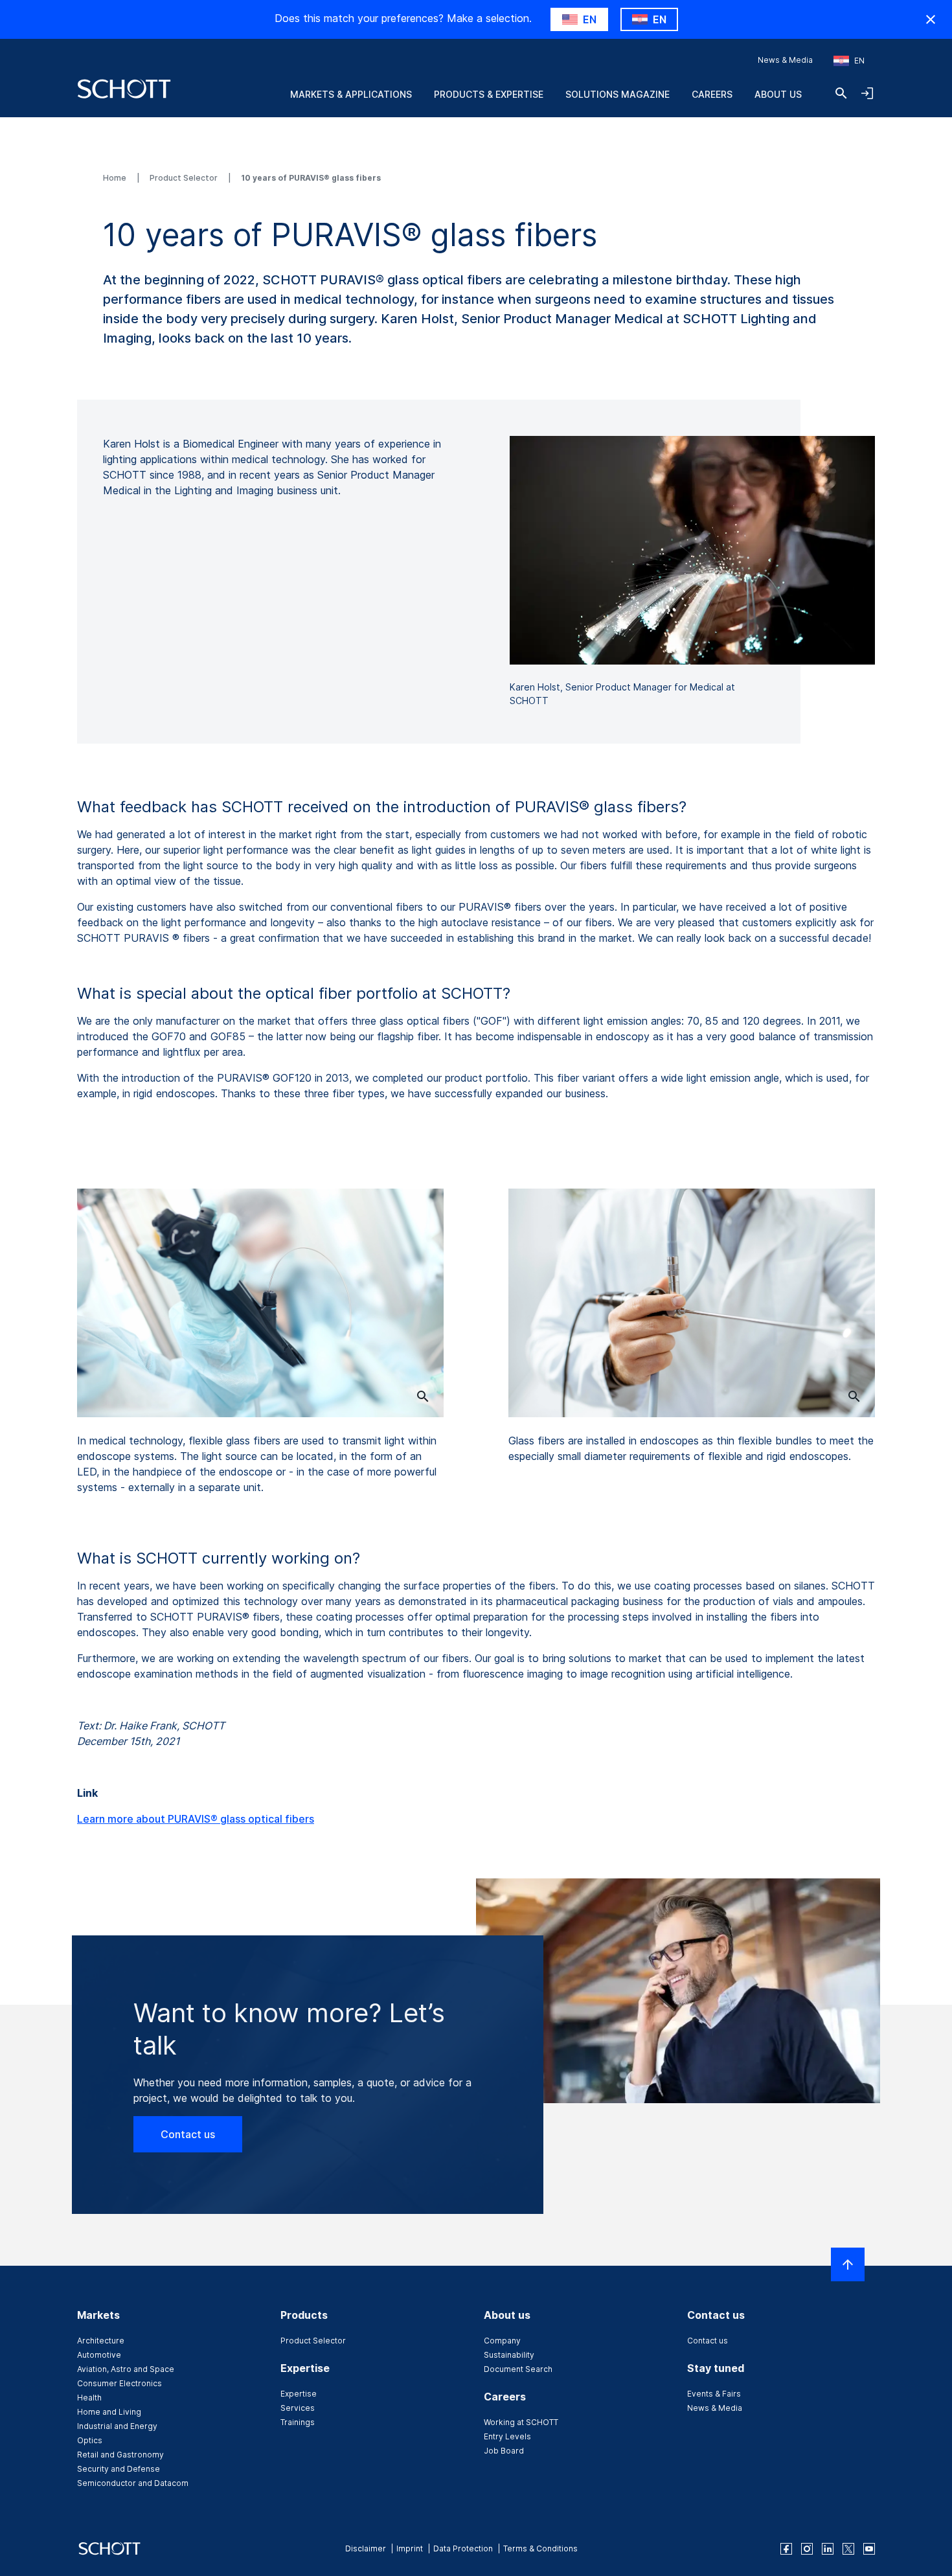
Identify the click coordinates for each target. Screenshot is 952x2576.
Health (89, 2398)
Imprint (410, 2548)
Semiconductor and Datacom (133, 2483)
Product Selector (185, 178)
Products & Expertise (489, 94)
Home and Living (109, 2412)
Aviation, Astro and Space (126, 2369)
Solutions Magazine (618, 94)
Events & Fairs (714, 2394)
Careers (712, 94)
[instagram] (807, 2549)
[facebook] (786, 2549)
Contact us (188, 2134)
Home (116, 178)
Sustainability (509, 2355)
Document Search (518, 2369)
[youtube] (869, 2549)
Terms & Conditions (540, 2548)
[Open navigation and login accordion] (867, 93)
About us (778, 94)
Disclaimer (366, 2548)
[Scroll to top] (848, 2264)
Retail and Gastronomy (120, 2455)
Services (298, 2408)
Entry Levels (507, 2436)
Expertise (299, 2394)
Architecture (101, 2341)
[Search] (841, 93)
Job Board (504, 2451)
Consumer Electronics (119, 2383)
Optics (90, 2440)
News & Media (785, 60)
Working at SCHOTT (521, 2422)
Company (502, 2341)
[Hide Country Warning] (931, 19)
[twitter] (848, 2549)
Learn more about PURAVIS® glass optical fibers (196, 1819)
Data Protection (463, 2548)
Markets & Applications (351, 94)
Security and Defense (119, 2469)
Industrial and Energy (117, 2426)
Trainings (298, 2422)
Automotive (99, 2355)
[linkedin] (828, 2549)
